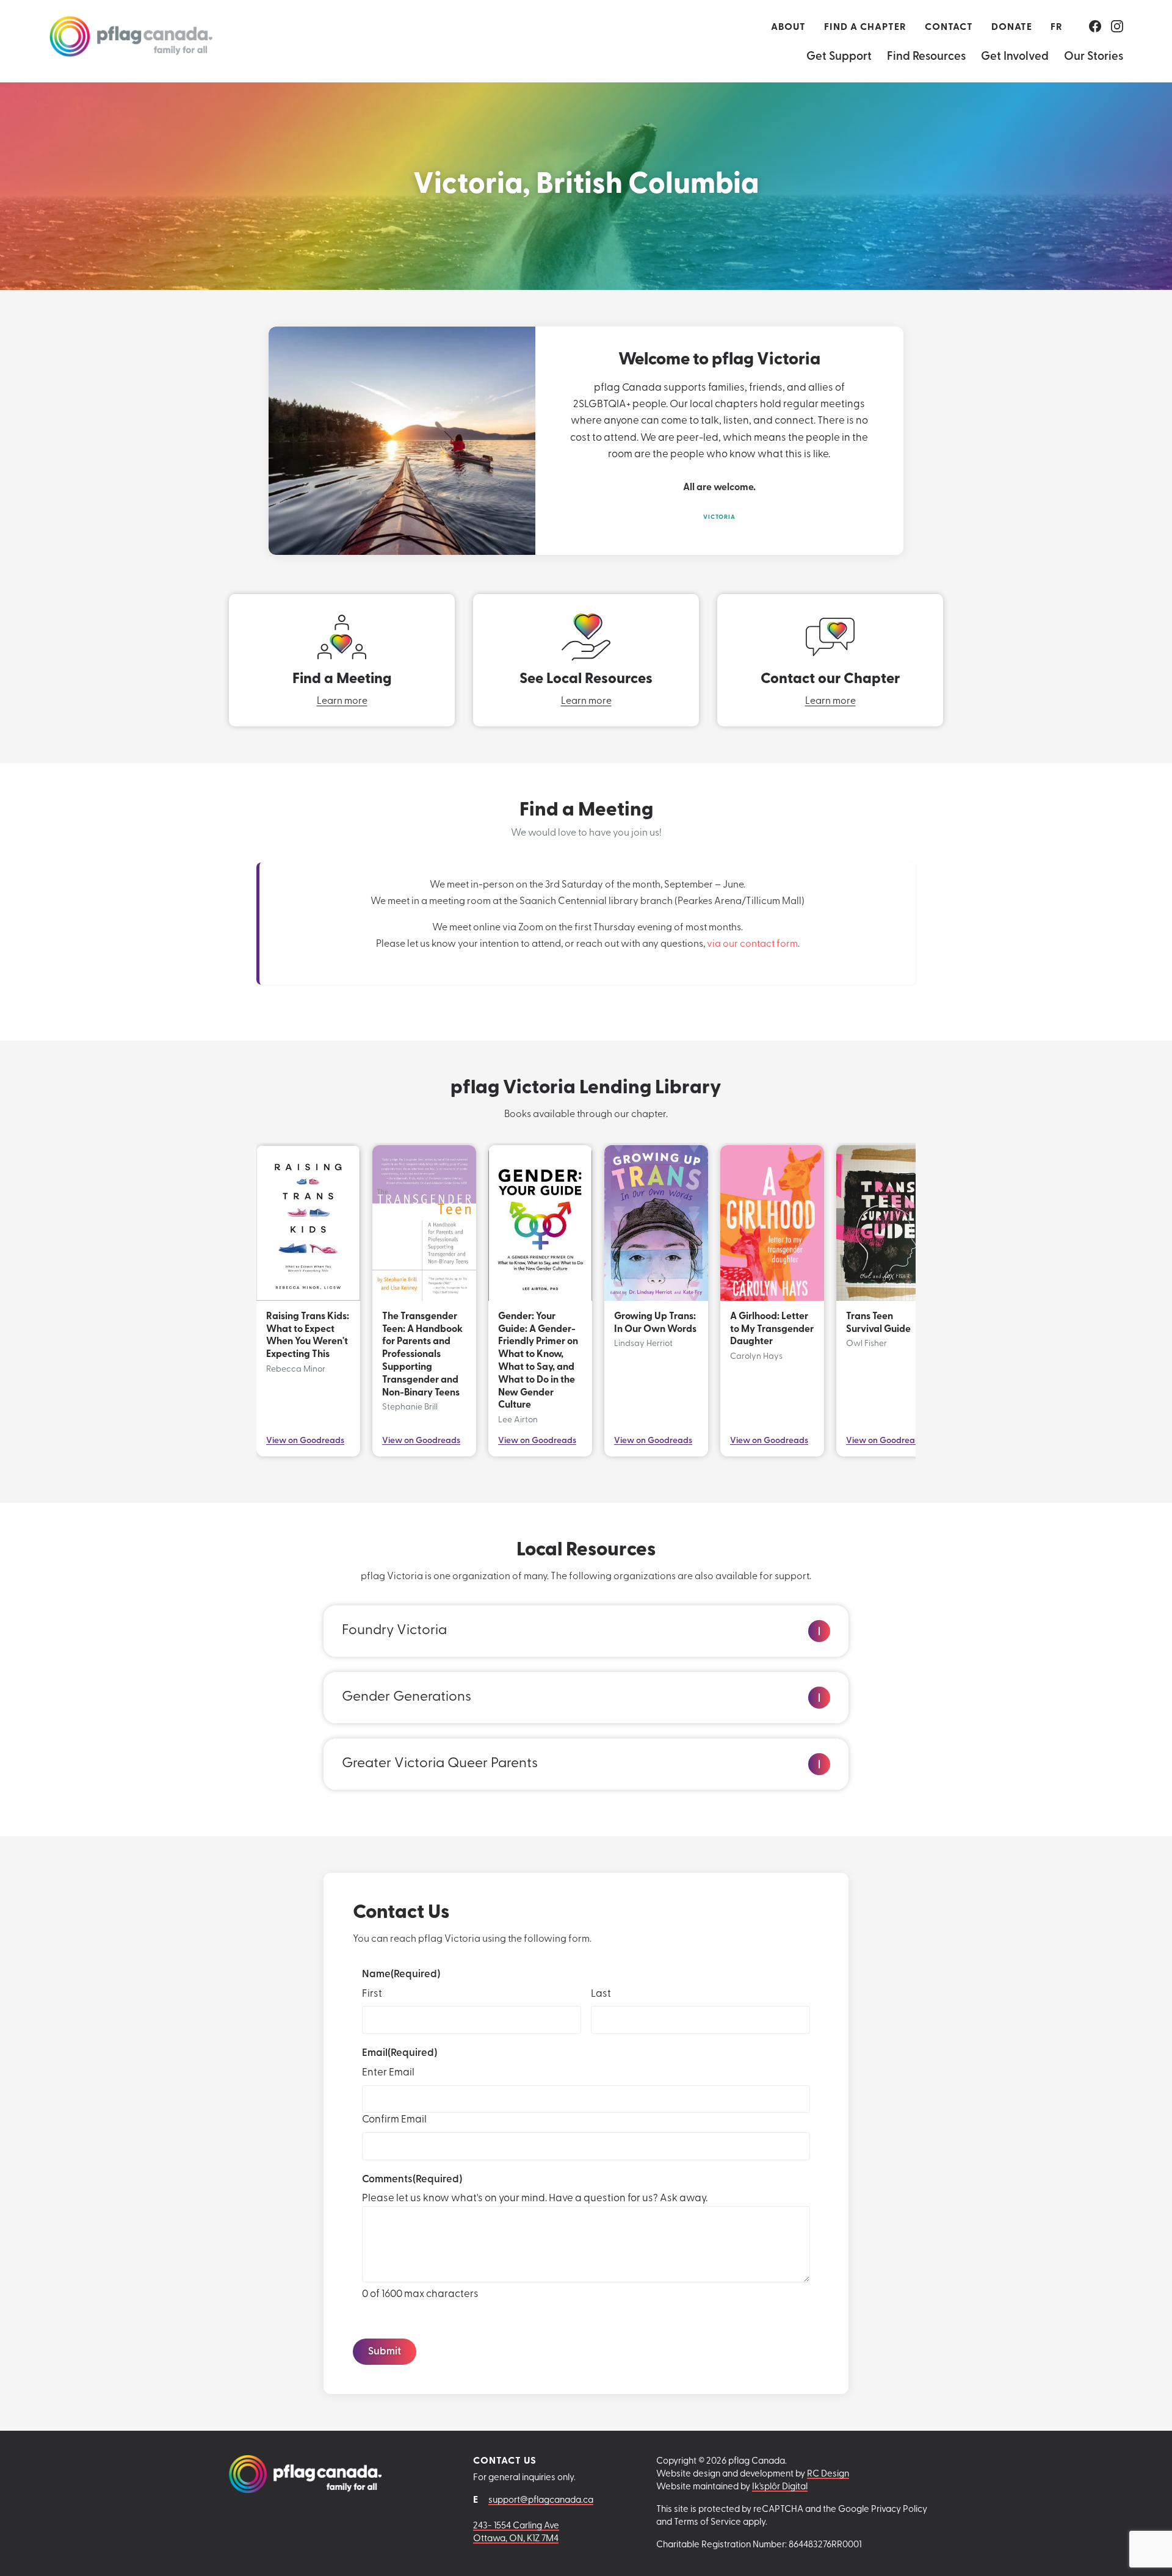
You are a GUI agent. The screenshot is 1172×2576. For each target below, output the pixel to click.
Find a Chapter (865, 27)
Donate (1012, 27)
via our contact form (752, 944)
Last (601, 1994)
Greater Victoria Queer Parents (440, 1764)
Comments (412, 2180)
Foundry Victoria (394, 1631)
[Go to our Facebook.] (1095, 27)
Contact (949, 27)
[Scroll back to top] (1140, 2549)
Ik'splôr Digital (780, 2487)
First (372, 1994)
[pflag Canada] (131, 41)
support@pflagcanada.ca (541, 2501)
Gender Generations (407, 1697)
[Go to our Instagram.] (1117, 27)
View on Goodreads (305, 1441)
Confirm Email (394, 2120)
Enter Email (388, 2073)
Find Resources (926, 57)
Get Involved (1015, 57)
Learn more (342, 701)
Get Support (839, 57)
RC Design (828, 2474)
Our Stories (1094, 57)
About (788, 27)
